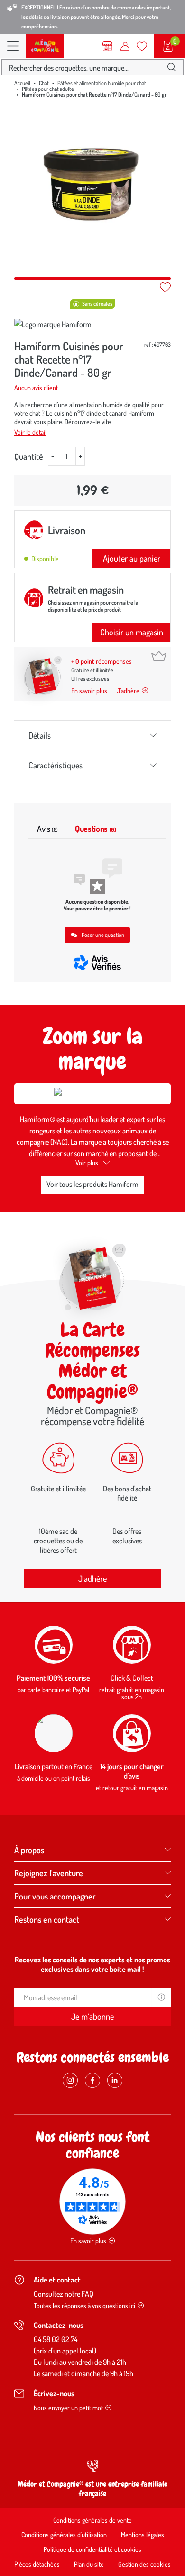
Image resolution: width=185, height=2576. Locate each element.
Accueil (22, 83)
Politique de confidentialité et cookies (92, 2549)
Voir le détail (30, 432)
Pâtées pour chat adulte (48, 89)
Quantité (29, 456)
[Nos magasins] (107, 46)
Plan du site (89, 2564)
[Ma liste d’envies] (142, 46)
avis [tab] (47, 829)
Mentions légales (143, 2535)
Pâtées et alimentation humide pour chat (102, 83)
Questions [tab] (95, 829)
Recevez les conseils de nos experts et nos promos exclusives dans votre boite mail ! (92, 1964)
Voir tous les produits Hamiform (92, 1184)
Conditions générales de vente (92, 2520)
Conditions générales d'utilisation (64, 2535)
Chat (44, 83)
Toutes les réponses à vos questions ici (84, 2305)
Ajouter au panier (132, 558)
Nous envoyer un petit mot (68, 2408)
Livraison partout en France (54, 1766)
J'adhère (92, 1578)
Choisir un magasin (132, 632)
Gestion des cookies (144, 2564)
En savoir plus (89, 691)
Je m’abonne (92, 2016)
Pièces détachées (37, 2564)
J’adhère (128, 691)
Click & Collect (132, 1678)
